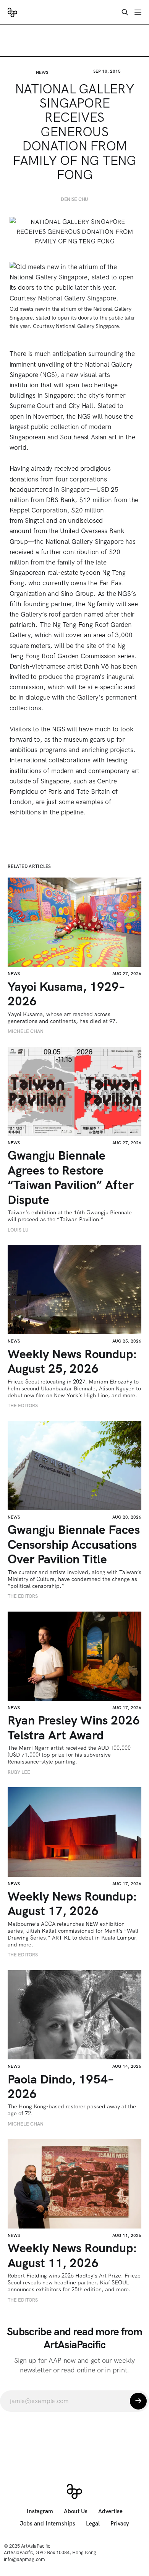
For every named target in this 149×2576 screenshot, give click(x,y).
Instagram (40, 2511)
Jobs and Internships (48, 2524)
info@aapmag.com (24, 2559)
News (42, 72)
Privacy (120, 2524)
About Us (76, 2511)
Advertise (110, 2511)
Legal (93, 2524)
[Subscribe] (138, 2401)
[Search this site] (125, 12)
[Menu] (138, 12)
